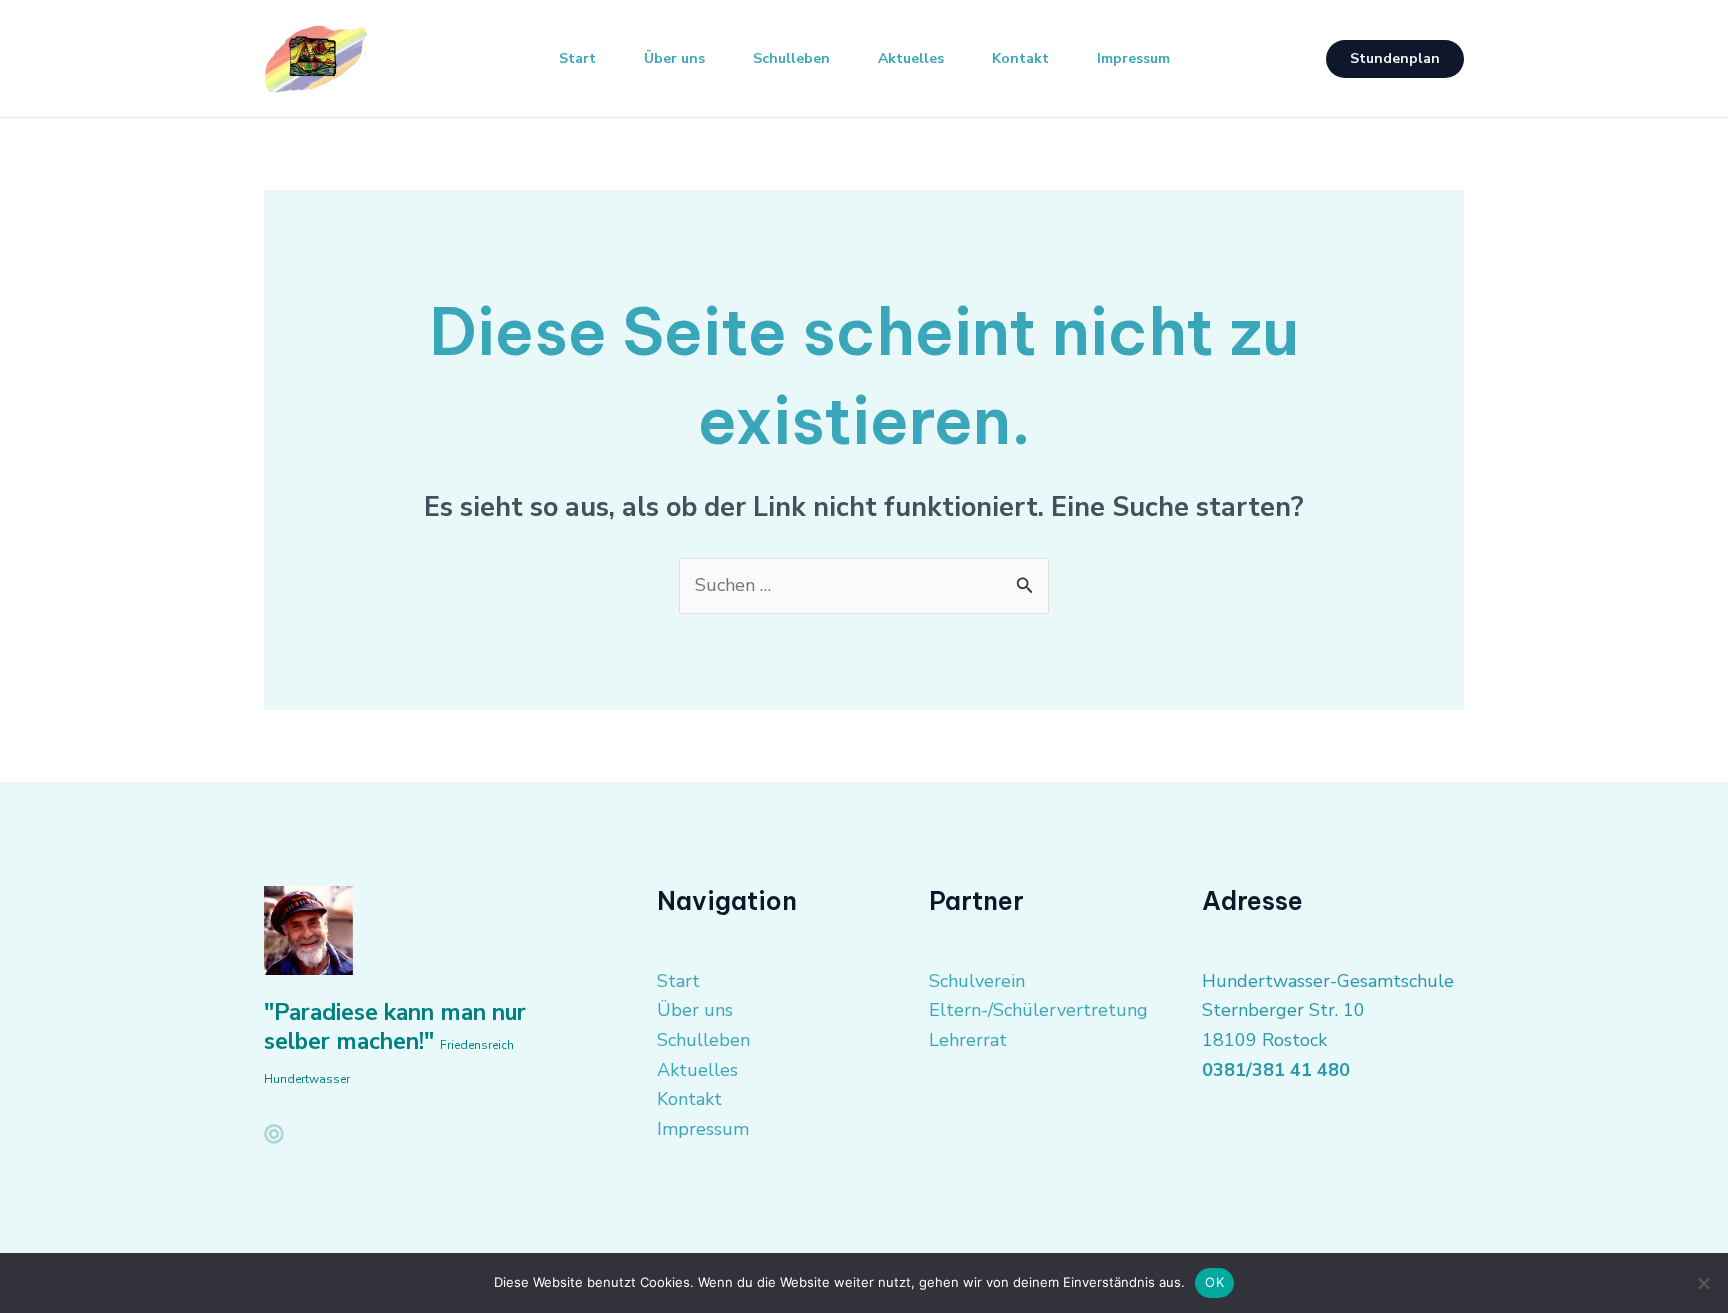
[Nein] (1703, 1283)
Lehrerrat (968, 1040)
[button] (1395, 59)
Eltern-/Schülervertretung (1038, 1010)
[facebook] (274, 1134)
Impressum (1133, 58)
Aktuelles (911, 58)
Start (577, 58)
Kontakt (1020, 58)
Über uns (674, 58)
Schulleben (791, 58)
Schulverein (977, 981)
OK (1214, 1282)
